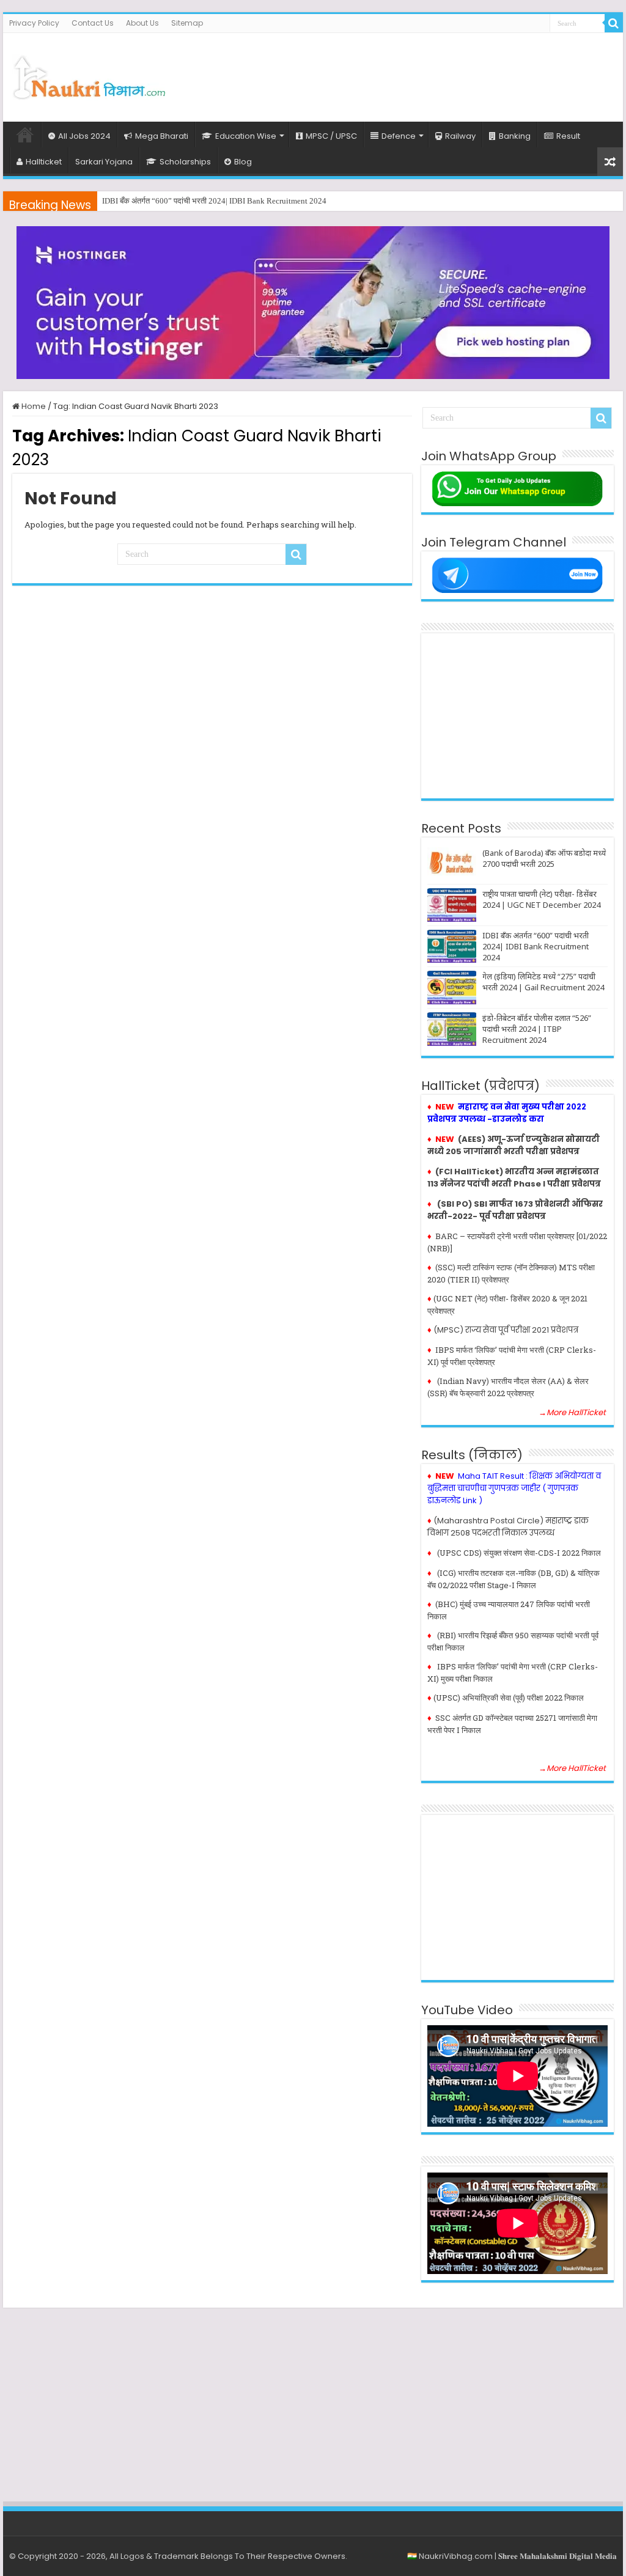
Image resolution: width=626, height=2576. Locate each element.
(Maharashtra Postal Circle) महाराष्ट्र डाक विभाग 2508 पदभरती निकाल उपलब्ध (508, 1527)
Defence (399, 136)
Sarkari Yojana (104, 162)
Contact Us (93, 23)
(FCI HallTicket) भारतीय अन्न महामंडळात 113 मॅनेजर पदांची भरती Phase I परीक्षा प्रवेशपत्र (514, 1178)
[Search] (614, 23)
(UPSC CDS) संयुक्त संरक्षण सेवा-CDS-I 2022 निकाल (519, 1553)
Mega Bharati (162, 136)
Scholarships (185, 162)
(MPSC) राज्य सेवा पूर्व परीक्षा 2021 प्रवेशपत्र (506, 1330)
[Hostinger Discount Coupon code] (313, 302)
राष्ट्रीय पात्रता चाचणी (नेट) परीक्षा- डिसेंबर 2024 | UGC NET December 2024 (541, 899)
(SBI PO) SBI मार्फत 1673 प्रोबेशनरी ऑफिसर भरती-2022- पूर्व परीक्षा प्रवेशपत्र (515, 1210)
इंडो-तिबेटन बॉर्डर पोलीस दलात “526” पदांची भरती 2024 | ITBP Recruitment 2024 (537, 1029)
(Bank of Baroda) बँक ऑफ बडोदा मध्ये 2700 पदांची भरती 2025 (544, 858)
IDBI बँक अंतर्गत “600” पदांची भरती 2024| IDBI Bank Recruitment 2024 (214, 201)
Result (568, 136)
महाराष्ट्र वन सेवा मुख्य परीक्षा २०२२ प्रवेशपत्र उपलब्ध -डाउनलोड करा (507, 1113)
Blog (243, 162)
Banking (515, 136)
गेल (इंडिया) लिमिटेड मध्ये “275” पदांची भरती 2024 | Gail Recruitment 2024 (543, 982)
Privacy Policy (34, 23)
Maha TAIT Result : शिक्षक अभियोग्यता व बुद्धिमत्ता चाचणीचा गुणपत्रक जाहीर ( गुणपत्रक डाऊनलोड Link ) (514, 1488)
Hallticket (44, 162)
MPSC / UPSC (331, 136)
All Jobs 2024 (84, 136)
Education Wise (246, 136)
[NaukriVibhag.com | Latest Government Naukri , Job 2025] (89, 75)
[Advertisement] (391, 73)
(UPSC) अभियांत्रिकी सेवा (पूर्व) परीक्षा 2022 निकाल (509, 1698)
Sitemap (187, 23)
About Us (142, 23)
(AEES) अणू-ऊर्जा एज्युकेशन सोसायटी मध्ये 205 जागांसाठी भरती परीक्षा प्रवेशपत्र (514, 1145)
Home (25, 134)
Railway (460, 136)
